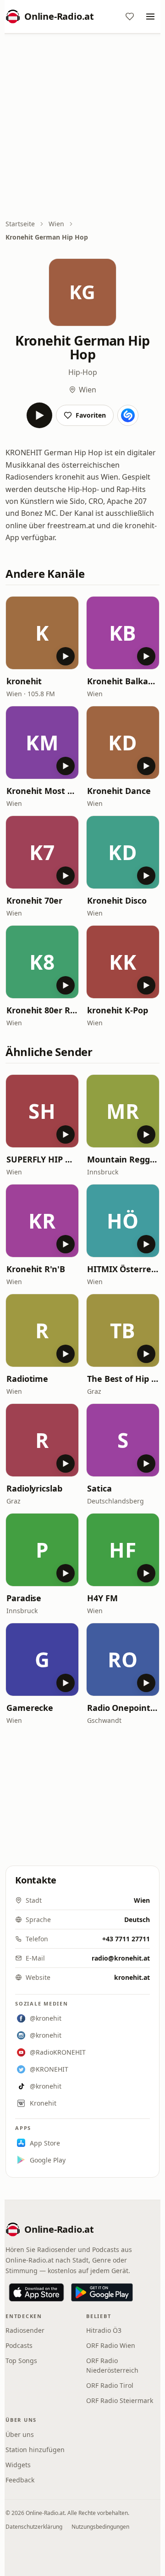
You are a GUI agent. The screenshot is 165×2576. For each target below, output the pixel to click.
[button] (42, 633)
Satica (99, 1488)
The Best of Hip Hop (123, 1379)
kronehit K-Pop (118, 1010)
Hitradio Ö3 (104, 2330)
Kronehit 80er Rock (42, 1010)
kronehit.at (132, 1977)
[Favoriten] (130, 17)
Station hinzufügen (35, 2450)
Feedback (20, 2480)
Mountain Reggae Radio (123, 1159)
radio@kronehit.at (121, 1958)
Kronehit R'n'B (36, 1269)
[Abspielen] (39, 415)
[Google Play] (102, 2292)
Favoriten (91, 415)
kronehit (24, 681)
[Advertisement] (82, 127)
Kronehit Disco (117, 900)
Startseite (20, 224)
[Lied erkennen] (128, 415)
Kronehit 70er (34, 900)
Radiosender (25, 2330)
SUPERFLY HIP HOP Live (42, 1159)
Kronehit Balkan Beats (123, 681)
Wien (56, 224)
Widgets (18, 2465)
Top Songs (21, 2361)
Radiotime (27, 1379)
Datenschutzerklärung (34, 2527)
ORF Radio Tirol (110, 2385)
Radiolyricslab (34, 1488)
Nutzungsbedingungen (100, 2527)
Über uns (20, 2434)
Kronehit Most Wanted (42, 791)
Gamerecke (30, 1708)
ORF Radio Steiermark (120, 2400)
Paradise (24, 1598)
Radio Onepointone (123, 1708)
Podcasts (19, 2345)
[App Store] (36, 2292)
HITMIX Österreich (123, 1269)
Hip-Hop (83, 372)
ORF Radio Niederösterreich (112, 2365)
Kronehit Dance (119, 791)
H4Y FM (102, 1598)
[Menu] (150, 17)
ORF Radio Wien (111, 2345)
